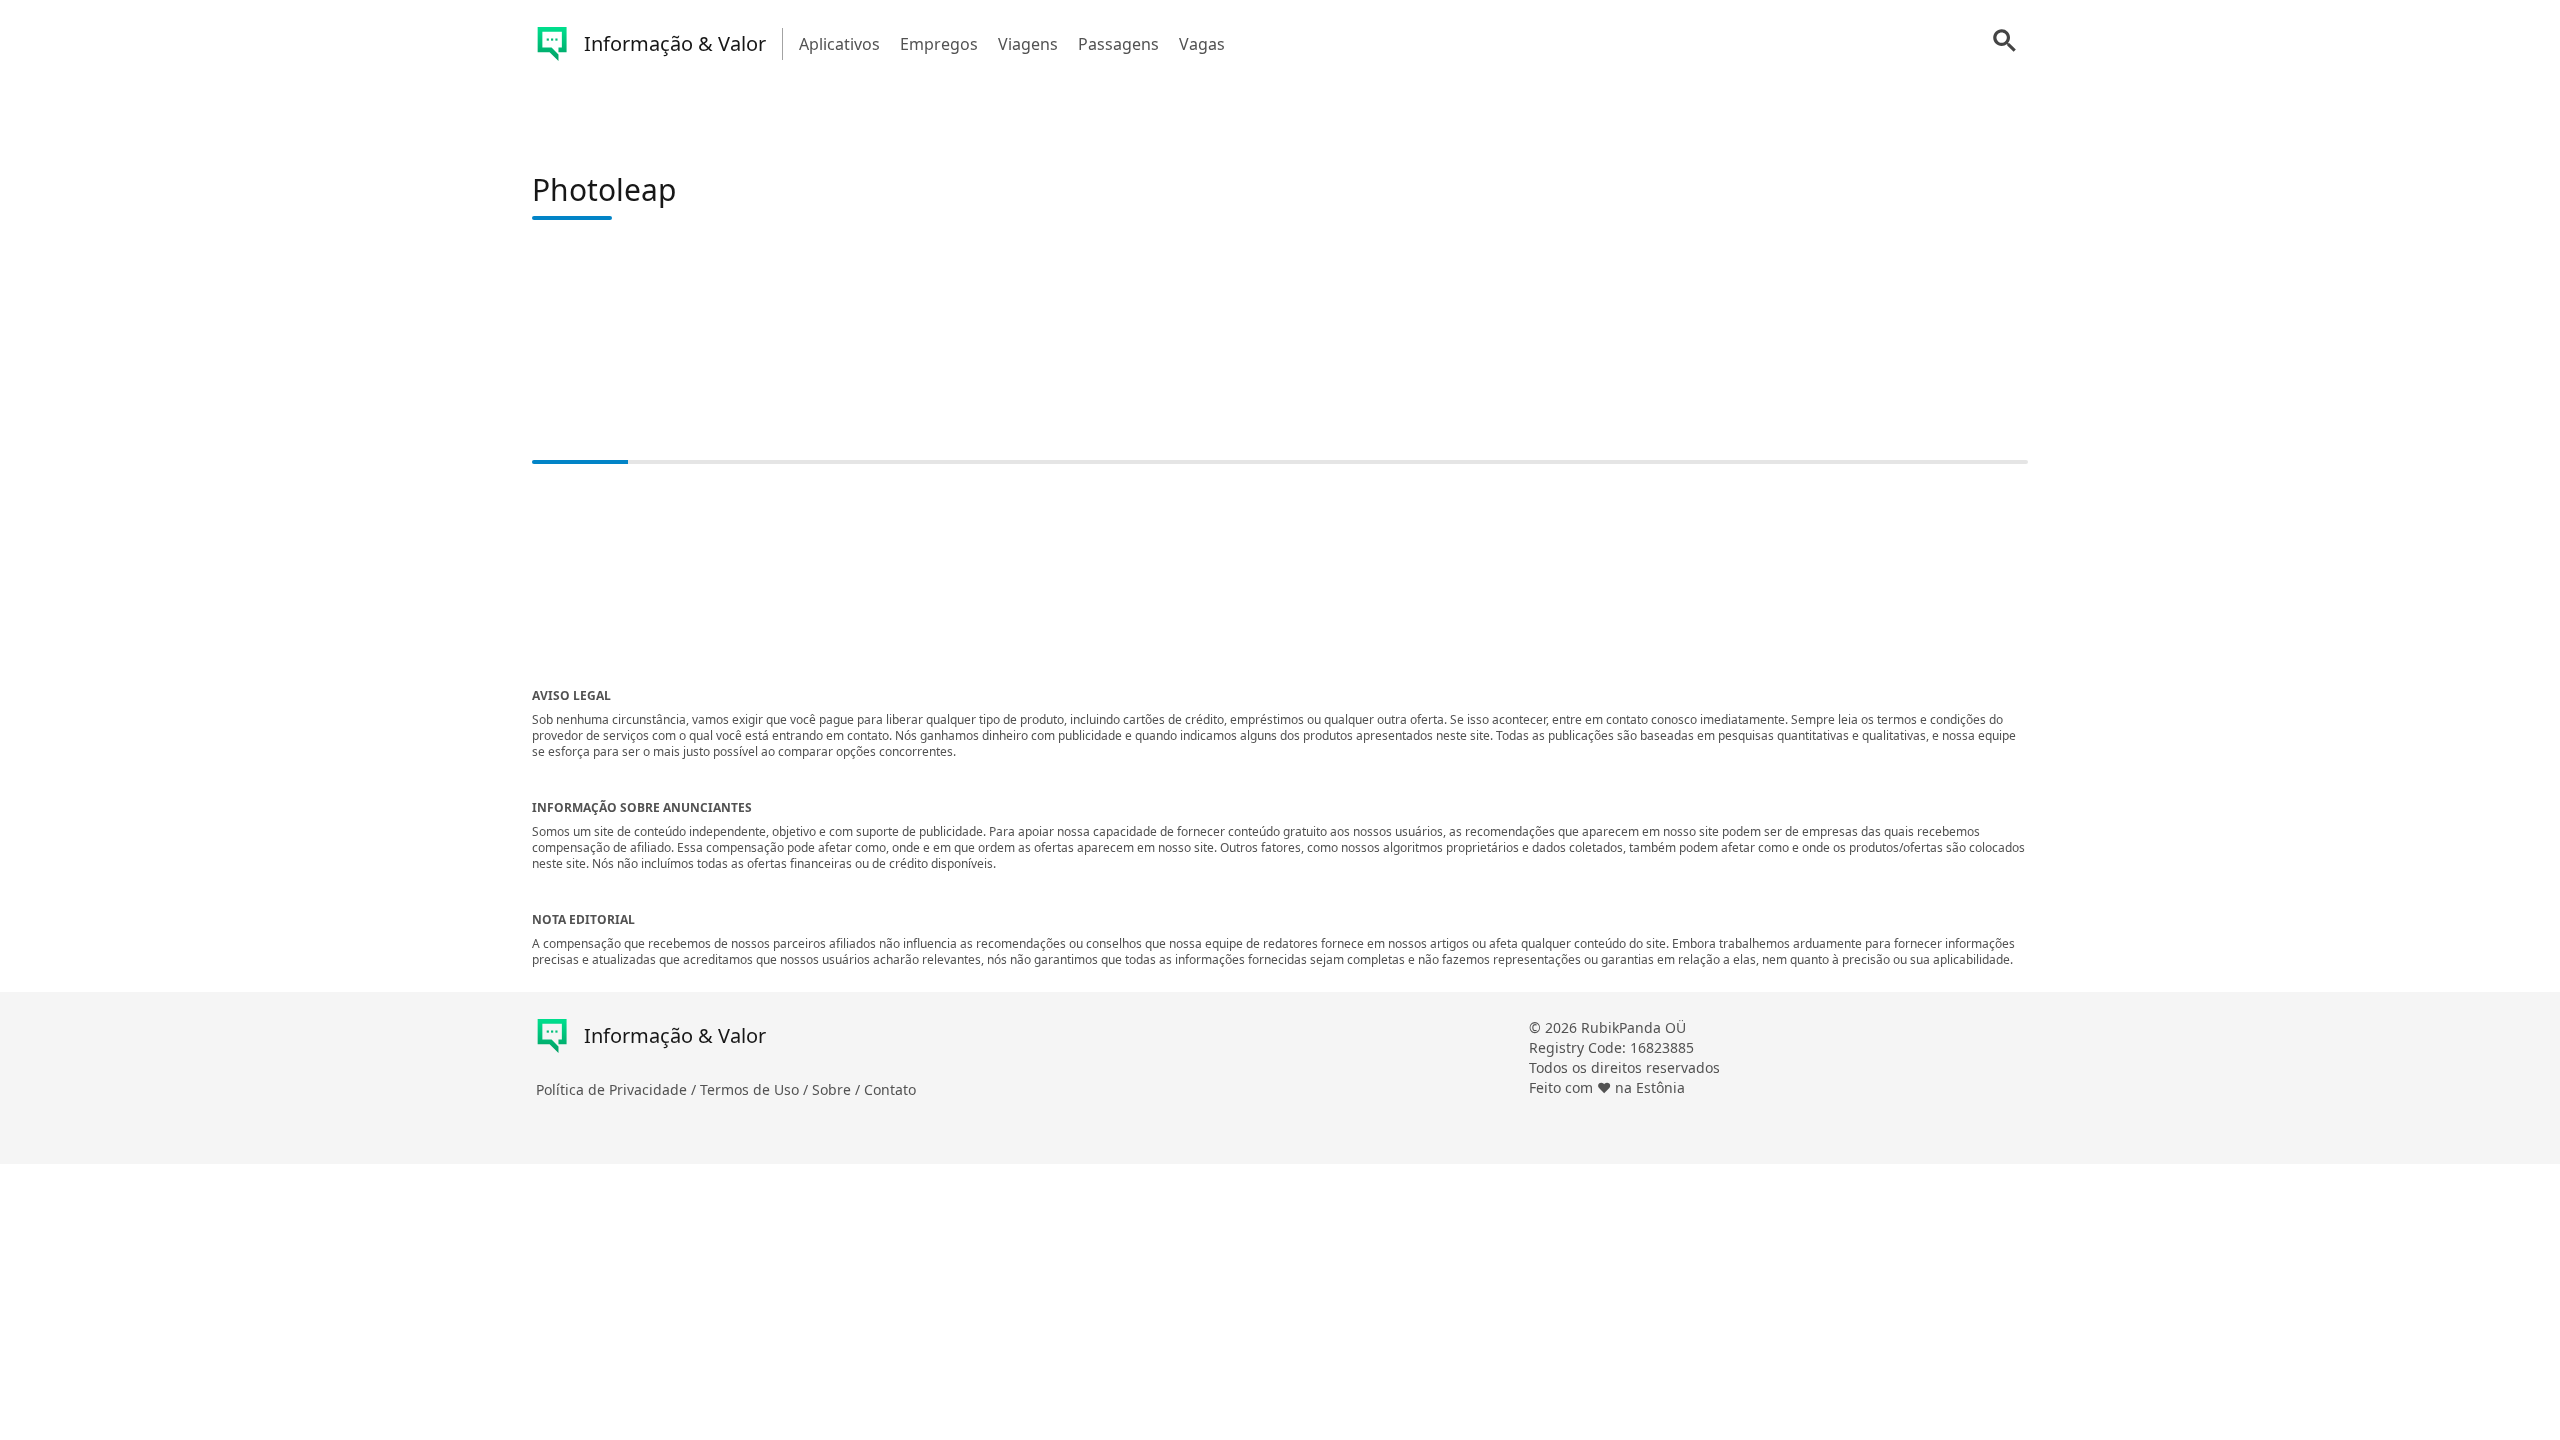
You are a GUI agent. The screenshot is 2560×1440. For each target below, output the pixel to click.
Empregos (939, 44)
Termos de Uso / (756, 1089)
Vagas (1202, 44)
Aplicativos (839, 44)
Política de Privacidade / (618, 1089)
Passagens (1118, 44)
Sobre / (838, 1089)
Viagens (1028, 44)
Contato (890, 1089)
